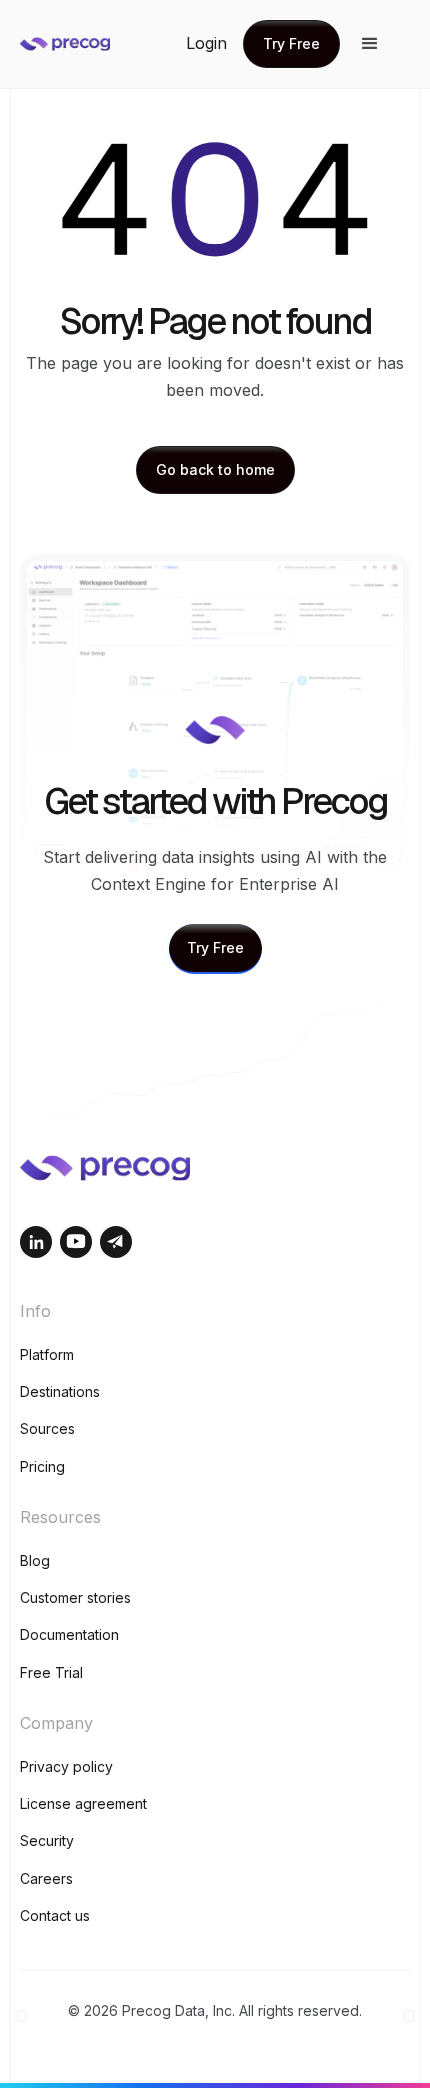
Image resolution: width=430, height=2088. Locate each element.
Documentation (69, 1634)
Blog (35, 1560)
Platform (47, 1354)
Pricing (42, 1466)
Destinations (60, 1391)
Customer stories (75, 1597)
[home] (100, 44)
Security (47, 1840)
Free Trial (51, 1672)
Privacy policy (66, 1766)
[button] (370, 44)
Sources (47, 1428)
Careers (46, 1878)
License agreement (83, 1803)
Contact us (55, 1915)
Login (206, 43)
